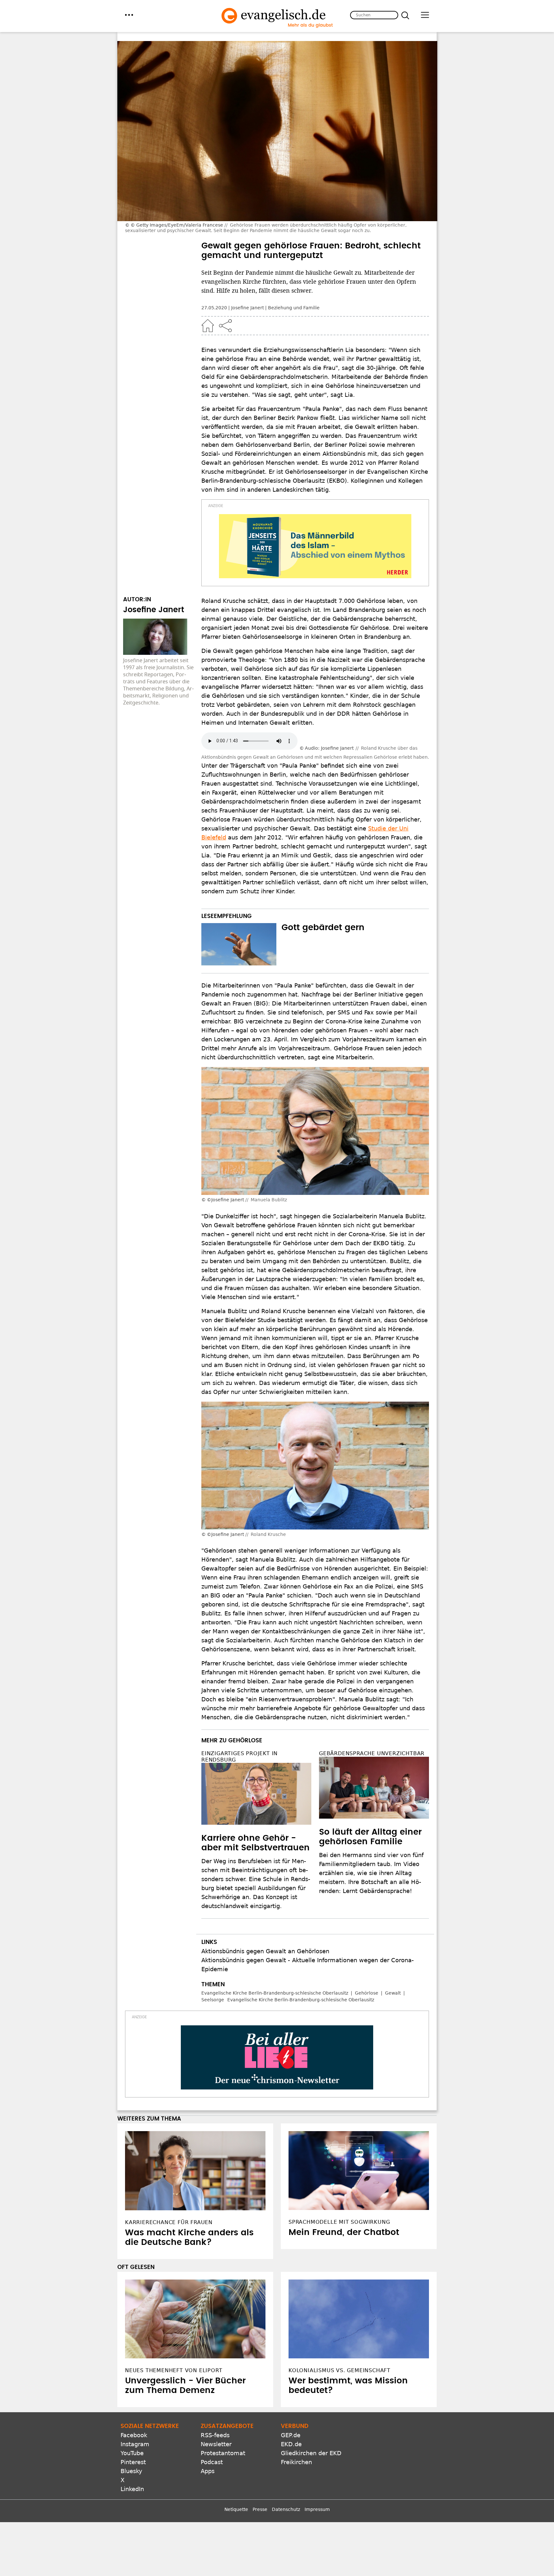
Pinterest (133, 2462)
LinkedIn (132, 2489)
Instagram (135, 2444)
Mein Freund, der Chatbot (344, 2232)
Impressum (317, 2509)
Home (208, 326)
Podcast (212, 2462)
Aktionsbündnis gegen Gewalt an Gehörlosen (265, 1951)
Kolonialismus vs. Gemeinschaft (340, 2370)
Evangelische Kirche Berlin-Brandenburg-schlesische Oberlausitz (275, 1993)
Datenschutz (286, 2509)
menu (129, 15)
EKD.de (291, 2444)
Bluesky (131, 2471)
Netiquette (236, 2509)
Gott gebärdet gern (323, 928)
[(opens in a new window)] (315, 546)
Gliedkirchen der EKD (311, 2453)
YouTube (132, 2453)
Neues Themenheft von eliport (174, 2370)
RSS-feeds (215, 2435)
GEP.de (291, 2435)
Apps (208, 2471)
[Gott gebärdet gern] (239, 944)
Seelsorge (213, 2000)
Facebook (134, 2435)
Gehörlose (367, 1993)
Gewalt (393, 1993)
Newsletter (216, 2444)
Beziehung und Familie (294, 308)
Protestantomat (223, 2453)
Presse (260, 2509)
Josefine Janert (248, 308)
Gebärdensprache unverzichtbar (372, 1753)
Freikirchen (296, 2462)
